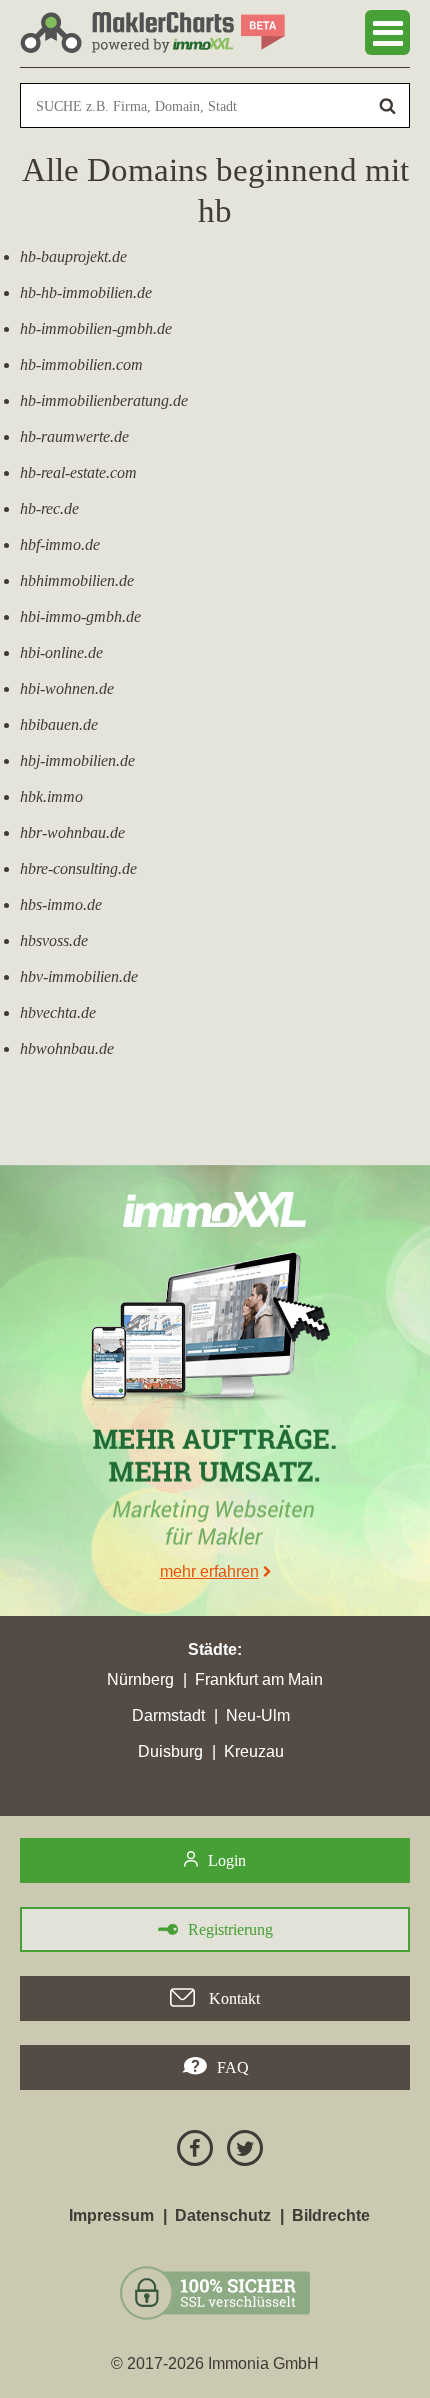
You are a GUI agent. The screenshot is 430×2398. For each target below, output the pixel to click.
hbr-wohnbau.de (72, 832)
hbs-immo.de (61, 904)
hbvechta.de (58, 1012)
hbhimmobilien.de (77, 580)
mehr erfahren (209, 1571)
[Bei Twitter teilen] (240, 2151)
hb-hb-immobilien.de (86, 292)
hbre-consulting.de (78, 868)
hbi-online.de (61, 652)
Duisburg (170, 1751)
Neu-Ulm (258, 1715)
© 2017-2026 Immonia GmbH (215, 2363)
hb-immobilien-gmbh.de (96, 328)
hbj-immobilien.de (77, 760)
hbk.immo (51, 796)
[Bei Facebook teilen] (190, 2151)
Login (227, 1860)
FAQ (233, 2067)
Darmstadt (168, 1715)
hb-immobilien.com (81, 364)
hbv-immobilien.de (79, 976)
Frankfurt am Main (259, 1679)
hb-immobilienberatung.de (104, 400)
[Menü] (387, 32)
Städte (212, 1649)
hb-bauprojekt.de (73, 256)
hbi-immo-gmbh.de (80, 616)
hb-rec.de (49, 508)
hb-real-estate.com (78, 472)
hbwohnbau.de (67, 1048)
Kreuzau (254, 1751)
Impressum (111, 2215)
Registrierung (230, 1929)
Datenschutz (223, 2215)
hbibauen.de (59, 724)
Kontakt (232, 1998)
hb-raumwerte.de (74, 436)
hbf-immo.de (60, 544)
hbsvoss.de (54, 940)
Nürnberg (140, 1679)
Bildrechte (331, 2215)
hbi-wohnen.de (67, 688)
